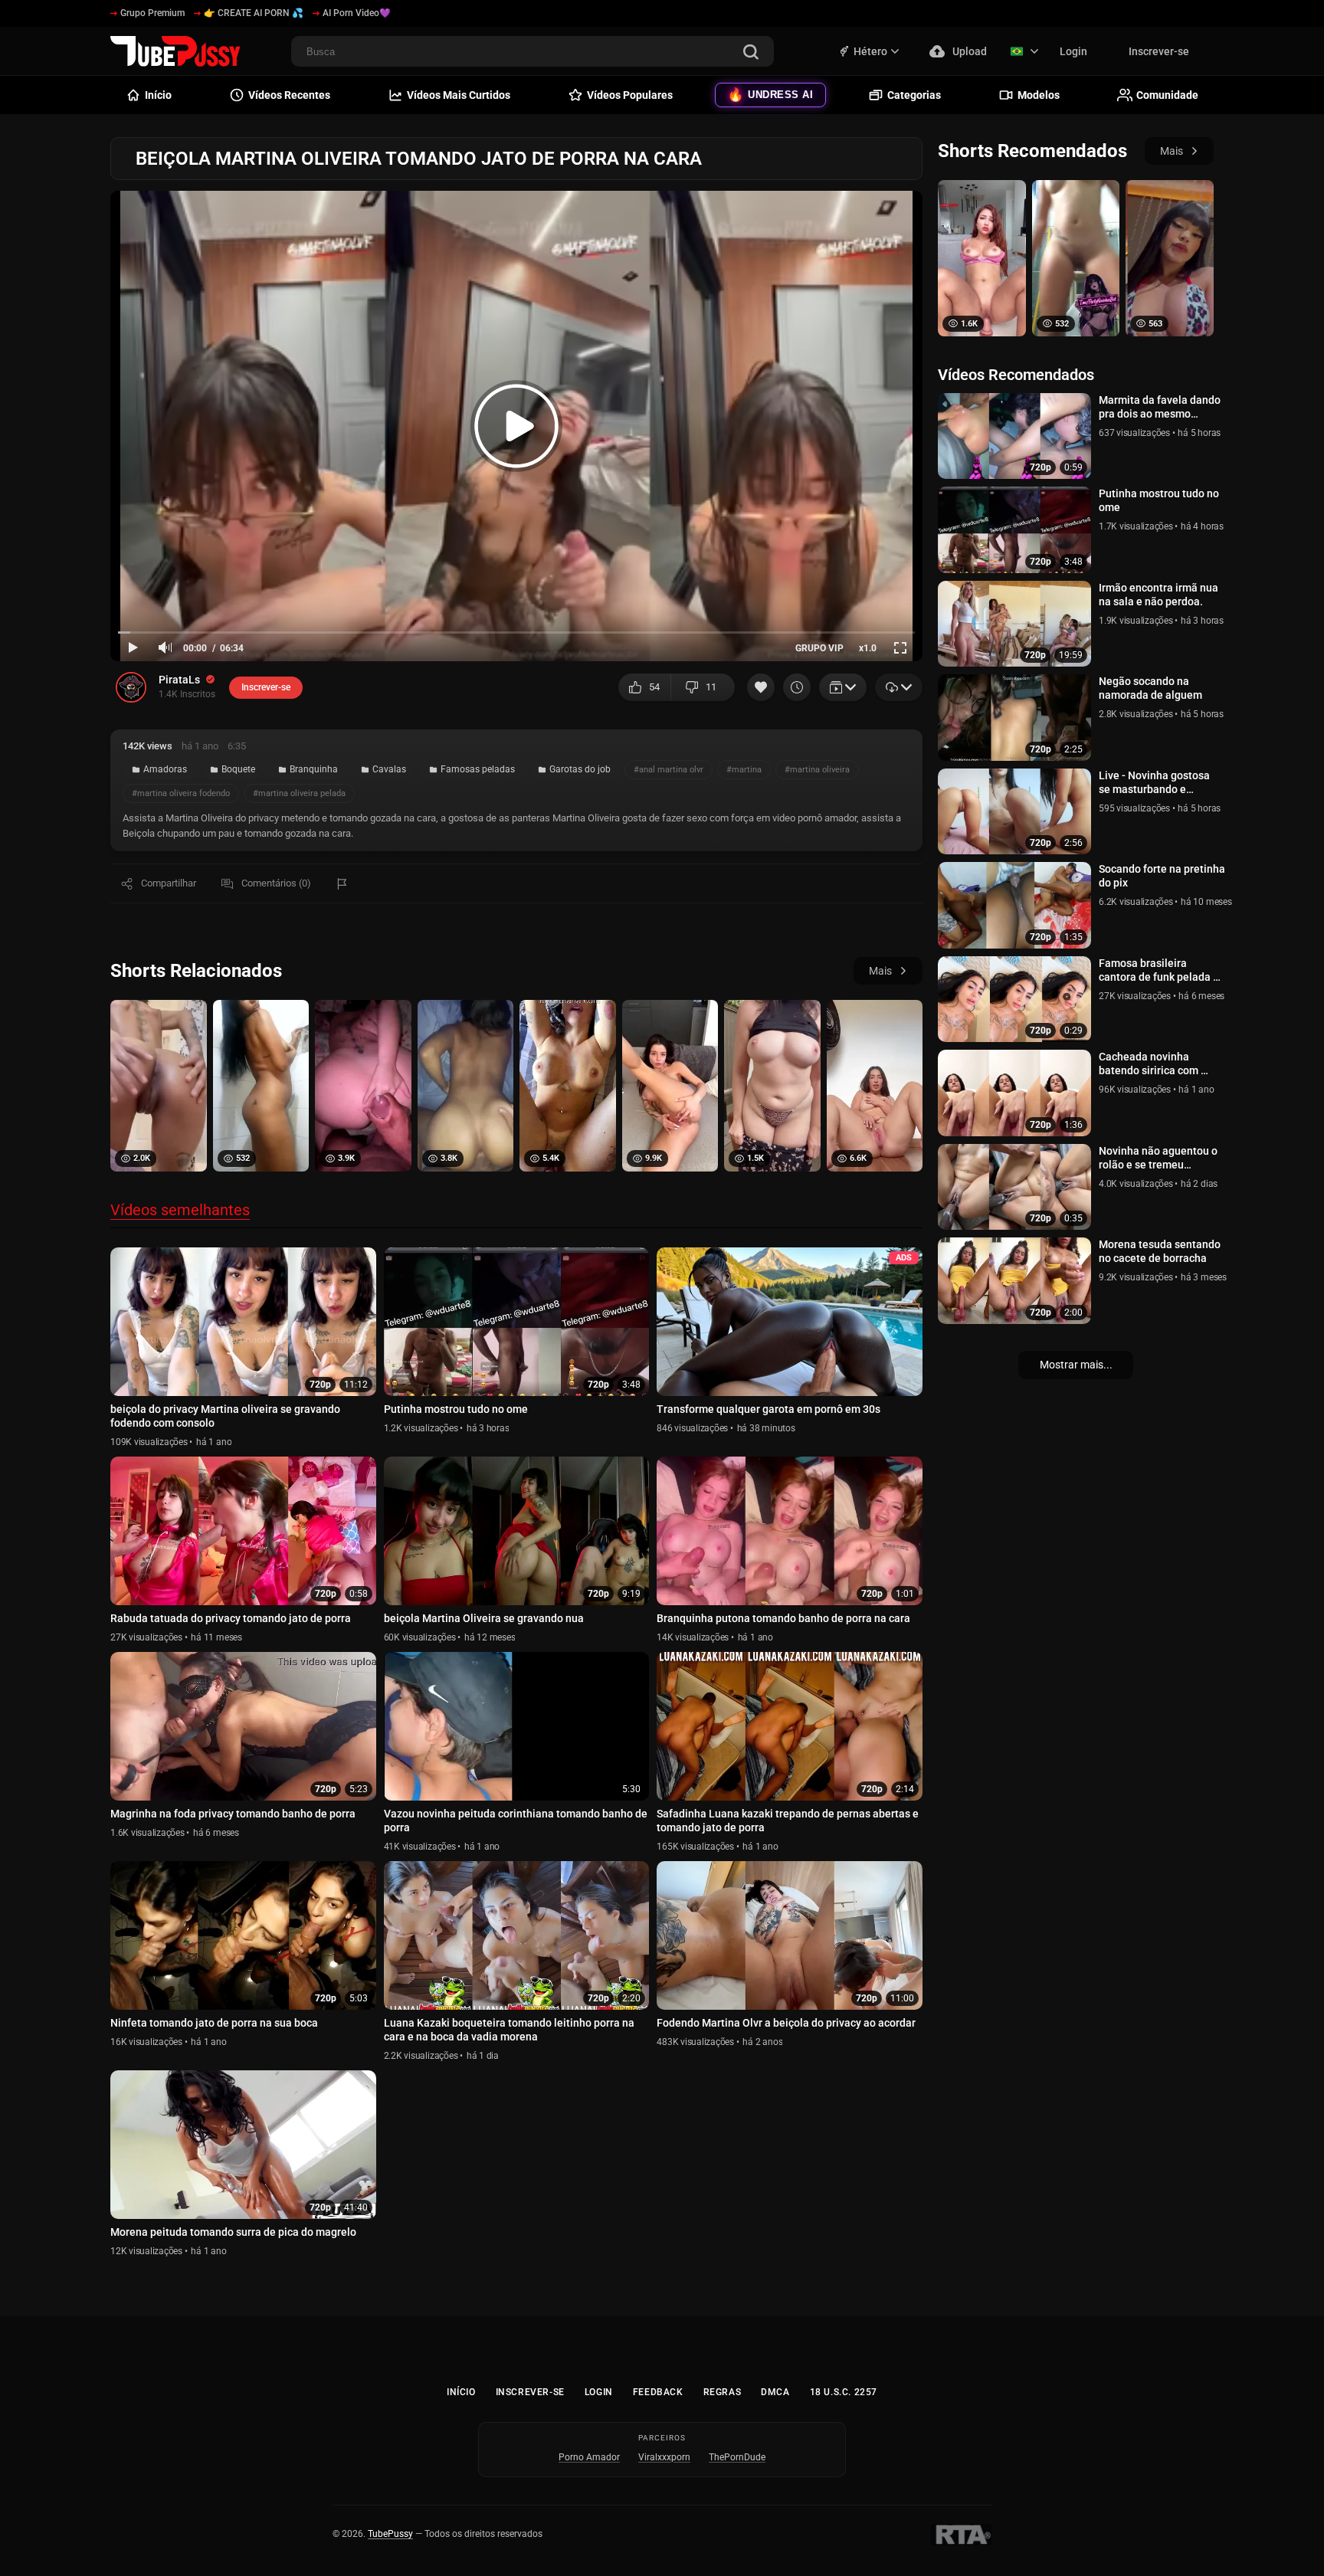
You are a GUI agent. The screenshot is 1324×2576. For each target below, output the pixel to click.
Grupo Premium (152, 13)
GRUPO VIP (819, 648)
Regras (723, 2392)
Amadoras (165, 769)
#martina (744, 770)
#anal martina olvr (669, 770)
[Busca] (751, 53)
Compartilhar (169, 883)
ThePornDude (737, 2457)
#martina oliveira (817, 770)
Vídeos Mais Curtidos (459, 95)
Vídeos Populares (630, 95)
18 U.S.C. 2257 (844, 2392)
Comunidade (1167, 95)
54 (654, 687)
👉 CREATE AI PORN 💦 (254, 13)
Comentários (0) (276, 883)
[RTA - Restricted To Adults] (961, 2535)
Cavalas (389, 769)
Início (461, 2392)
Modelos (1039, 95)
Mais (880, 971)
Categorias (914, 95)
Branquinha (314, 769)
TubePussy (390, 2534)
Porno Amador (589, 2457)
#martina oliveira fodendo (181, 793)
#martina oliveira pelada (299, 793)
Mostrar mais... (1076, 1365)
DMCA (775, 2392)
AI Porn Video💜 (357, 13)
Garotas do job (580, 769)
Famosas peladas (478, 769)
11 (711, 687)
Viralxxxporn (664, 2457)
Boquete (238, 769)
